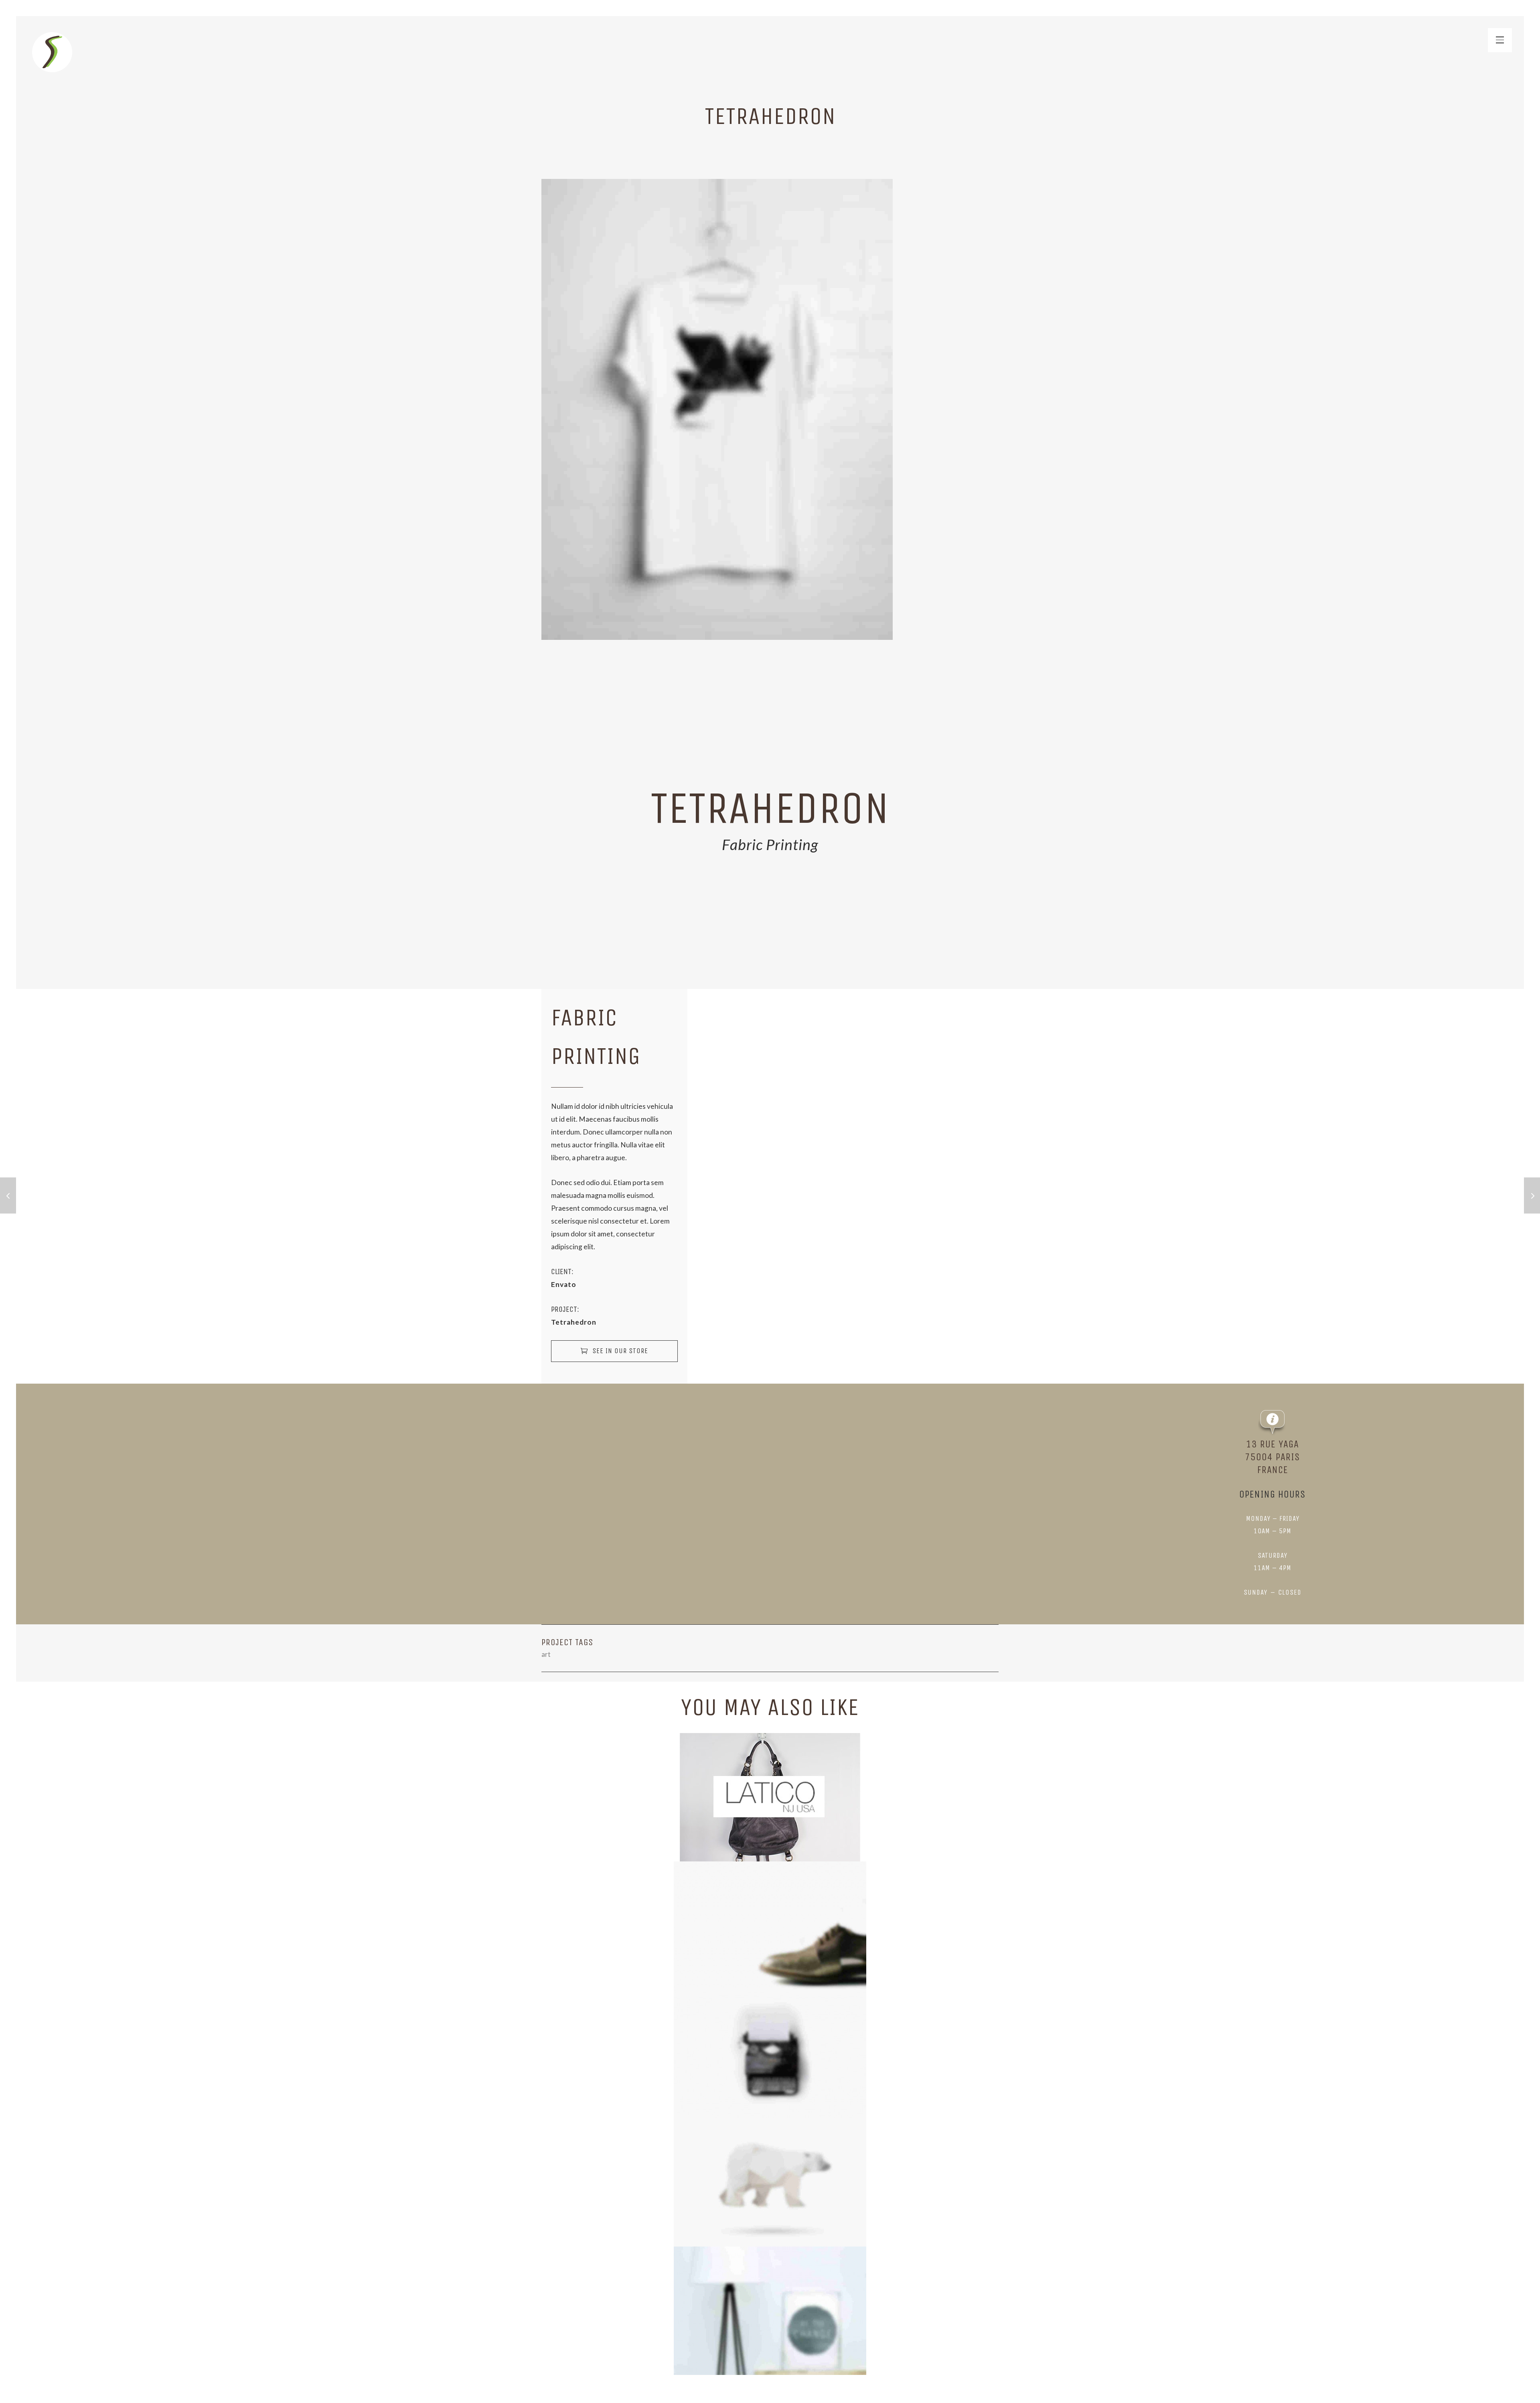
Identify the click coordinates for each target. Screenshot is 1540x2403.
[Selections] (52, 52)
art (546, 1654)
